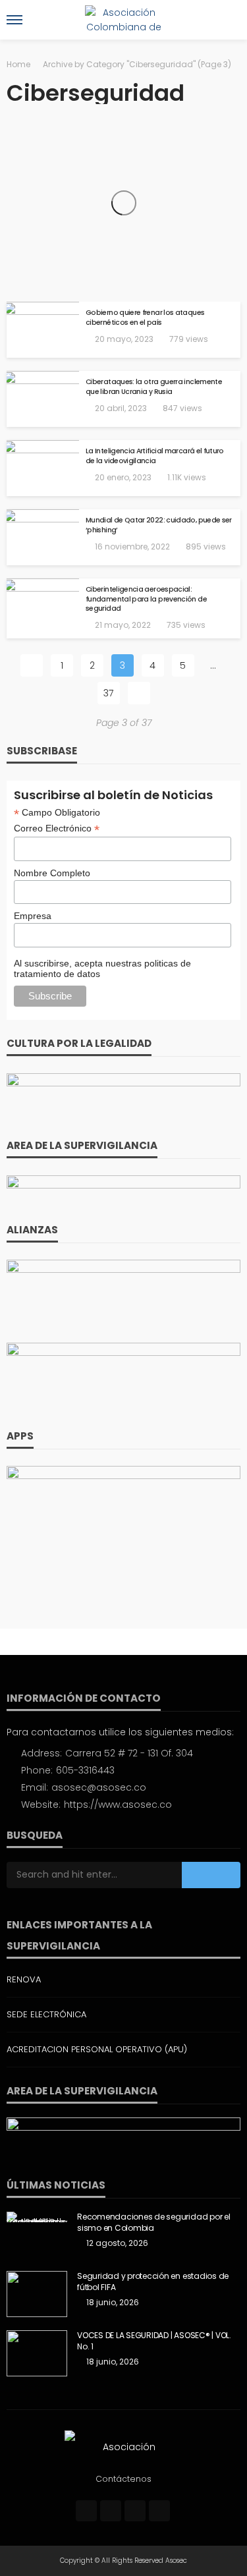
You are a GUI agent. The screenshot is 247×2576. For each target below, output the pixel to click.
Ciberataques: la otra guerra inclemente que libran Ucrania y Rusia (154, 387)
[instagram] (135, 2511)
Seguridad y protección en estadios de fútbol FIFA (153, 2282)
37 (108, 693)
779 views (189, 339)
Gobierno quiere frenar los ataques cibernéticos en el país (145, 318)
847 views (182, 408)
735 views (186, 625)
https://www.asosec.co (118, 1805)
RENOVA (24, 1979)
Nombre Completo (52, 873)
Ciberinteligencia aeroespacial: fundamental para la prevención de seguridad (146, 599)
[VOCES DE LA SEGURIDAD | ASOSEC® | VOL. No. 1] (37, 2353)
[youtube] (159, 2511)
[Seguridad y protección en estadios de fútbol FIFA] (37, 2294)
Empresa (33, 916)
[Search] (229, 20)
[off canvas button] (14, 20)
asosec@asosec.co (99, 1787)
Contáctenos (123, 2479)
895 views (206, 546)
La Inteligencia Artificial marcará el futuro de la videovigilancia (155, 456)
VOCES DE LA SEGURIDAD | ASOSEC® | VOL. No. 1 (154, 2341)
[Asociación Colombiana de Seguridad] (124, 2446)
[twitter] (111, 2511)
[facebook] (86, 2511)
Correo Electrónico (57, 828)
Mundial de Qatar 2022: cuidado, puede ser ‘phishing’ (159, 525)
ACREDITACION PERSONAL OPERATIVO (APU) (97, 2049)
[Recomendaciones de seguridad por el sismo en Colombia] (37, 2217)
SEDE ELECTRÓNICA (46, 2014)
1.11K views (187, 477)
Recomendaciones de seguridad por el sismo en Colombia (154, 2223)
